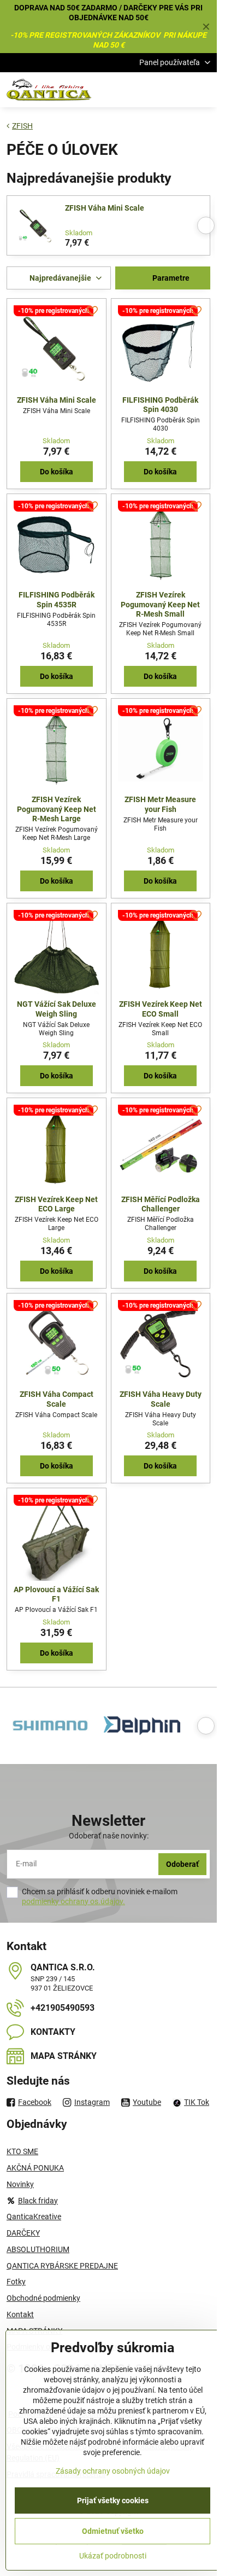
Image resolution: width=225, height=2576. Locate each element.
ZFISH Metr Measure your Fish (160, 804)
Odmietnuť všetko (113, 2531)
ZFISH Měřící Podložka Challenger (161, 1204)
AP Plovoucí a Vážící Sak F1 (56, 1594)
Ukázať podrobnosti (113, 2556)
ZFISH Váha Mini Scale (105, 208)
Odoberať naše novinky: (109, 1836)
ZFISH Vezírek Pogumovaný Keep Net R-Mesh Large (57, 809)
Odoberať (182, 1864)
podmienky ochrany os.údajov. (73, 1901)
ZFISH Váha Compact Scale (57, 1399)
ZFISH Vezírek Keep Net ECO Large (56, 1204)
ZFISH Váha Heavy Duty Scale (161, 1399)
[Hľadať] (151, 90)
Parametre (170, 278)
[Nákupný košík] (177, 90)
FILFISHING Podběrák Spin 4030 (160, 405)
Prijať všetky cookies (113, 2500)
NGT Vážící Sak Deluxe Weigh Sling (57, 1009)
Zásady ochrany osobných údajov (113, 2471)
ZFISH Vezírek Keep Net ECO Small (161, 1009)
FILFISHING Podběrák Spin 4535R (57, 600)
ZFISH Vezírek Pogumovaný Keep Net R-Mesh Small (160, 604)
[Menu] (204, 90)
